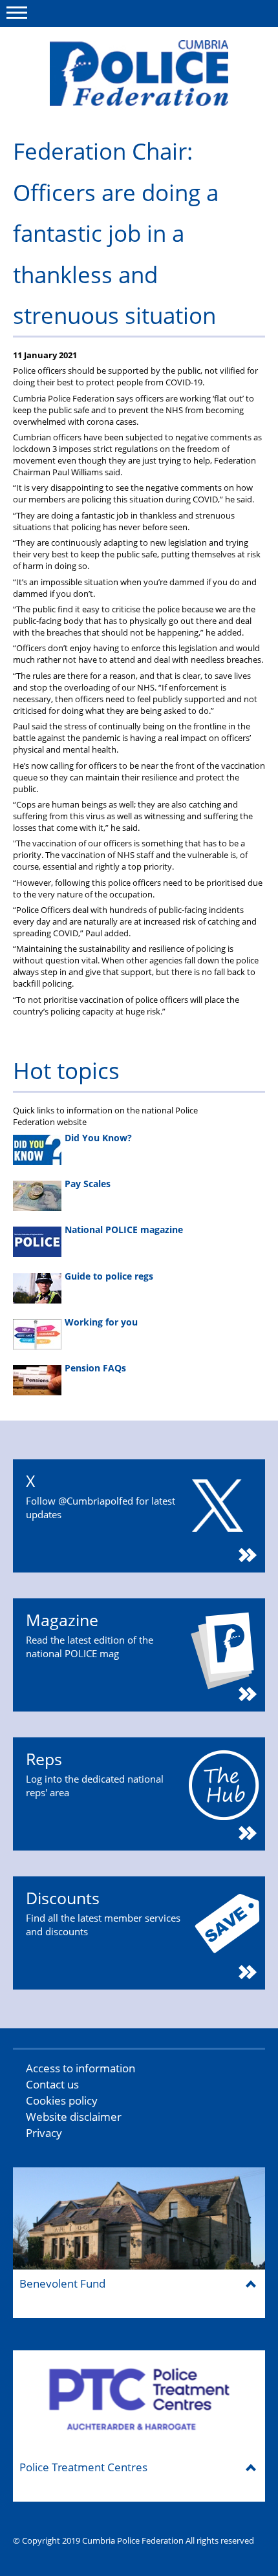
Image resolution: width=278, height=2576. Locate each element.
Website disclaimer (74, 2117)
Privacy (44, 2133)
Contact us (52, 2084)
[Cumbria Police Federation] (139, 73)
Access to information (80, 2068)
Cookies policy (62, 2100)
